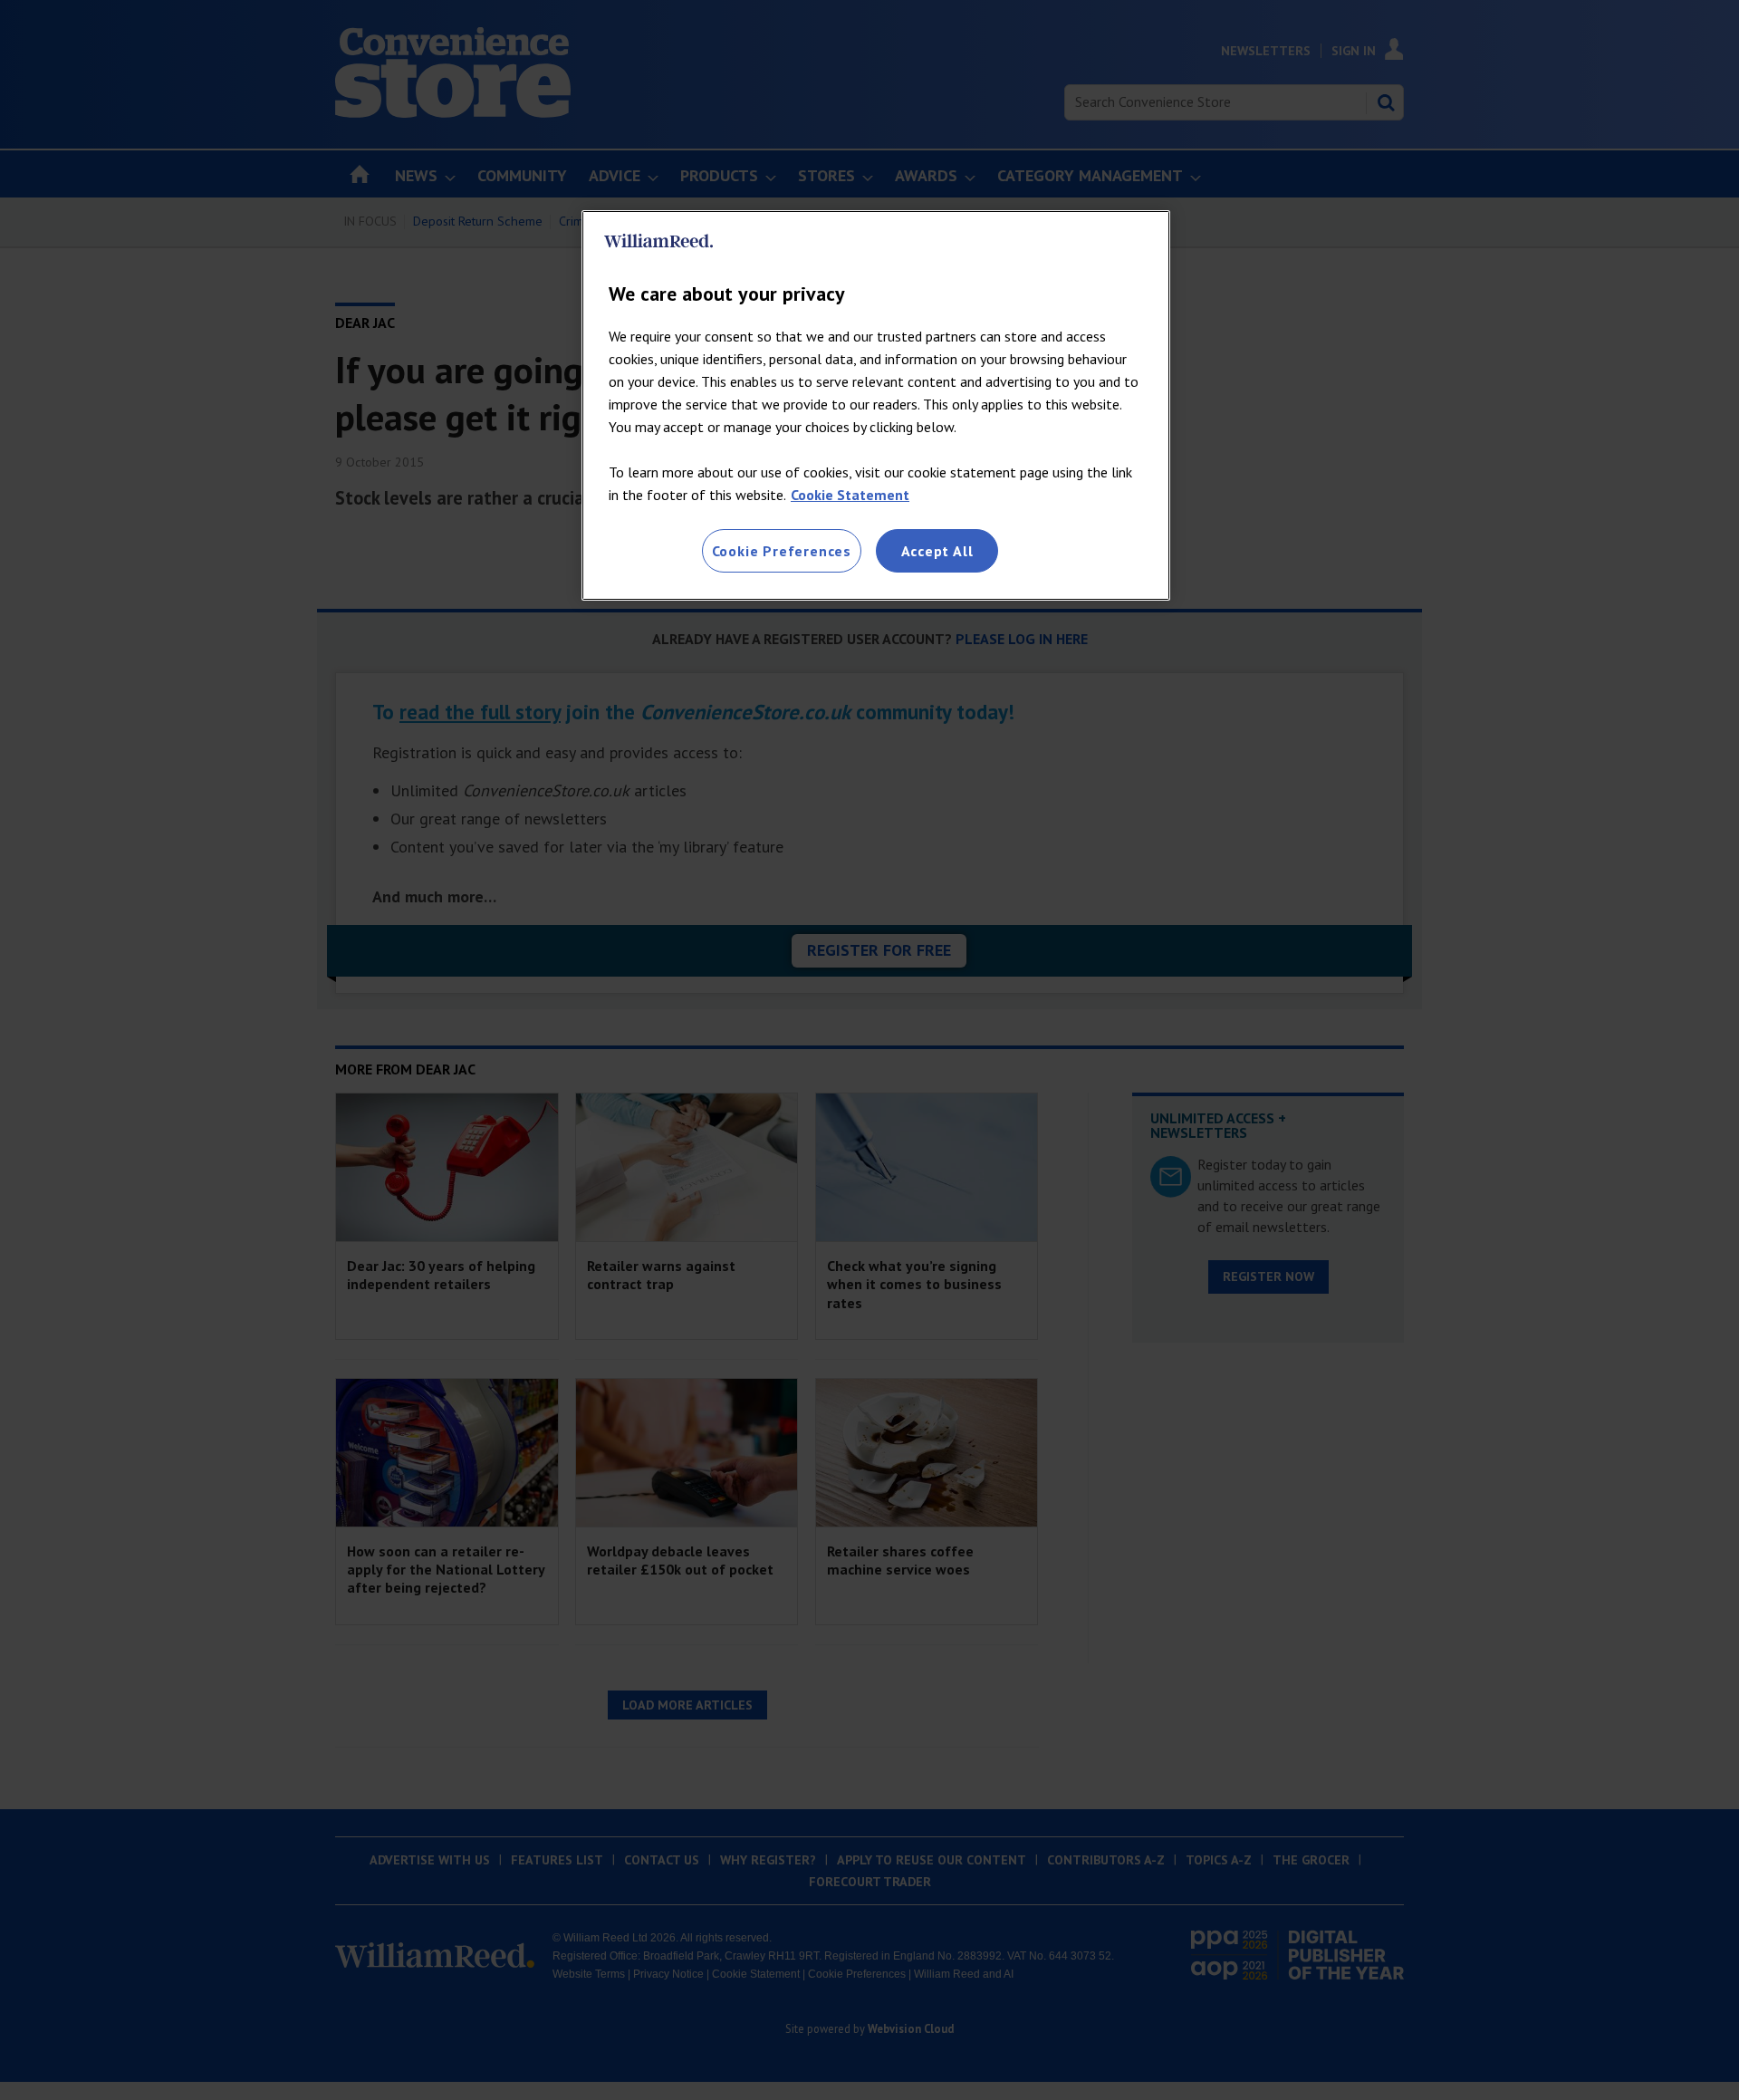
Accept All (937, 551)
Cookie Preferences (782, 551)
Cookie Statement (850, 495)
